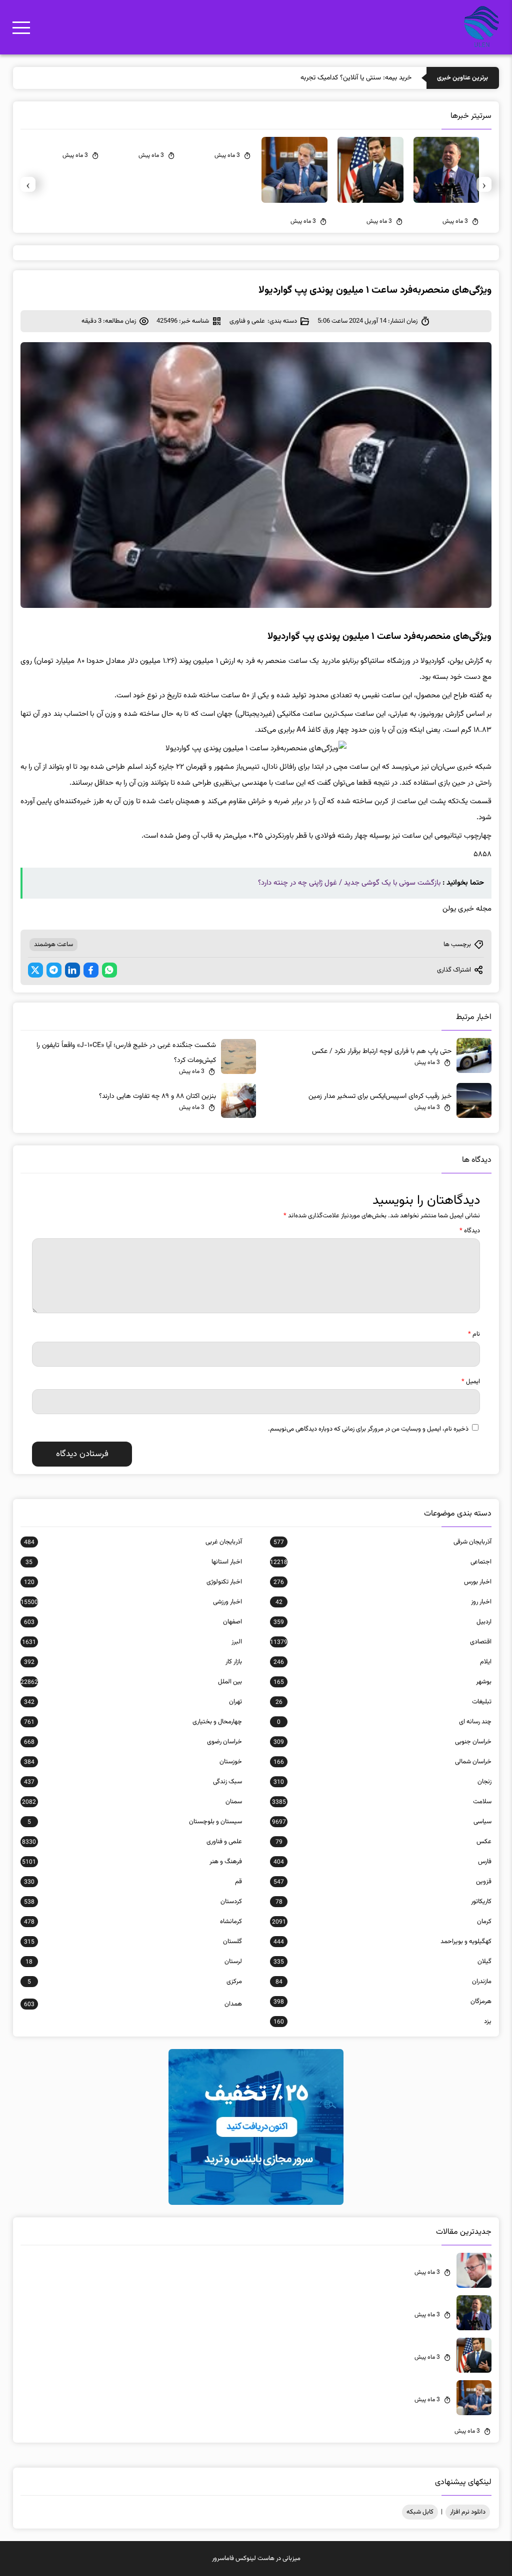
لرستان (134, 1962)
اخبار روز (383, 1602)
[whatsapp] (109, 970)
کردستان (133, 1902)
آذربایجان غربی (133, 1542)
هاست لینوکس (255, 2559)
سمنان (132, 1802)
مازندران (383, 1982)
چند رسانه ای (384, 1722)
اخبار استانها (134, 1562)
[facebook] (91, 970)
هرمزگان (382, 2002)
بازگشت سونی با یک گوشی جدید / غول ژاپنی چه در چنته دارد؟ (349, 883)
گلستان (133, 1942)
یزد (382, 2022)
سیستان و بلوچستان (135, 1822)
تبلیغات (383, 1702)
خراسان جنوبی (382, 1742)
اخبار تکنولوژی (133, 1582)
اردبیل (382, 1622)
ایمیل (471, 1382)
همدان (133, 2004)
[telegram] (54, 970)
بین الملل (131, 1682)
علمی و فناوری (247, 321)
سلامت (382, 1802)
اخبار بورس (382, 1582)
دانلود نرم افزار (468, 2512)
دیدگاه (470, 1231)
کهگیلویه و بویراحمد (382, 1942)
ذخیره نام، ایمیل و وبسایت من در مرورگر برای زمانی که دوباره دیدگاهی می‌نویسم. (368, 1429)
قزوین (382, 1882)
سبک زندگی (133, 1782)
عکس (383, 1842)
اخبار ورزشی (131, 1602)
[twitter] (35, 970)
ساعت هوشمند (53, 945)
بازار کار (133, 1662)
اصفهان (133, 1622)
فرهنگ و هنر (132, 1862)
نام (474, 1334)
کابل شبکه (420, 2512)
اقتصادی (381, 1642)
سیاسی (382, 1822)
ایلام (382, 1662)
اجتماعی (381, 1562)
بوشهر (382, 1682)
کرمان (382, 1922)
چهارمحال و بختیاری (133, 1722)
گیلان (382, 1962)
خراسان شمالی (382, 1762)
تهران (133, 1702)
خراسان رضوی (133, 1742)
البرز (132, 1642)
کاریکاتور (383, 1902)
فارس (382, 1862)
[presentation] (484, 184)
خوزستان (133, 1762)
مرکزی (135, 1982)
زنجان (382, 1782)
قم (133, 1882)
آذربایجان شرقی (382, 1542)
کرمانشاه (133, 1922)
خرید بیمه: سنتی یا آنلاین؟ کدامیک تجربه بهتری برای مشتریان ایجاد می (315, 78)
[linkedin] (72, 970)
